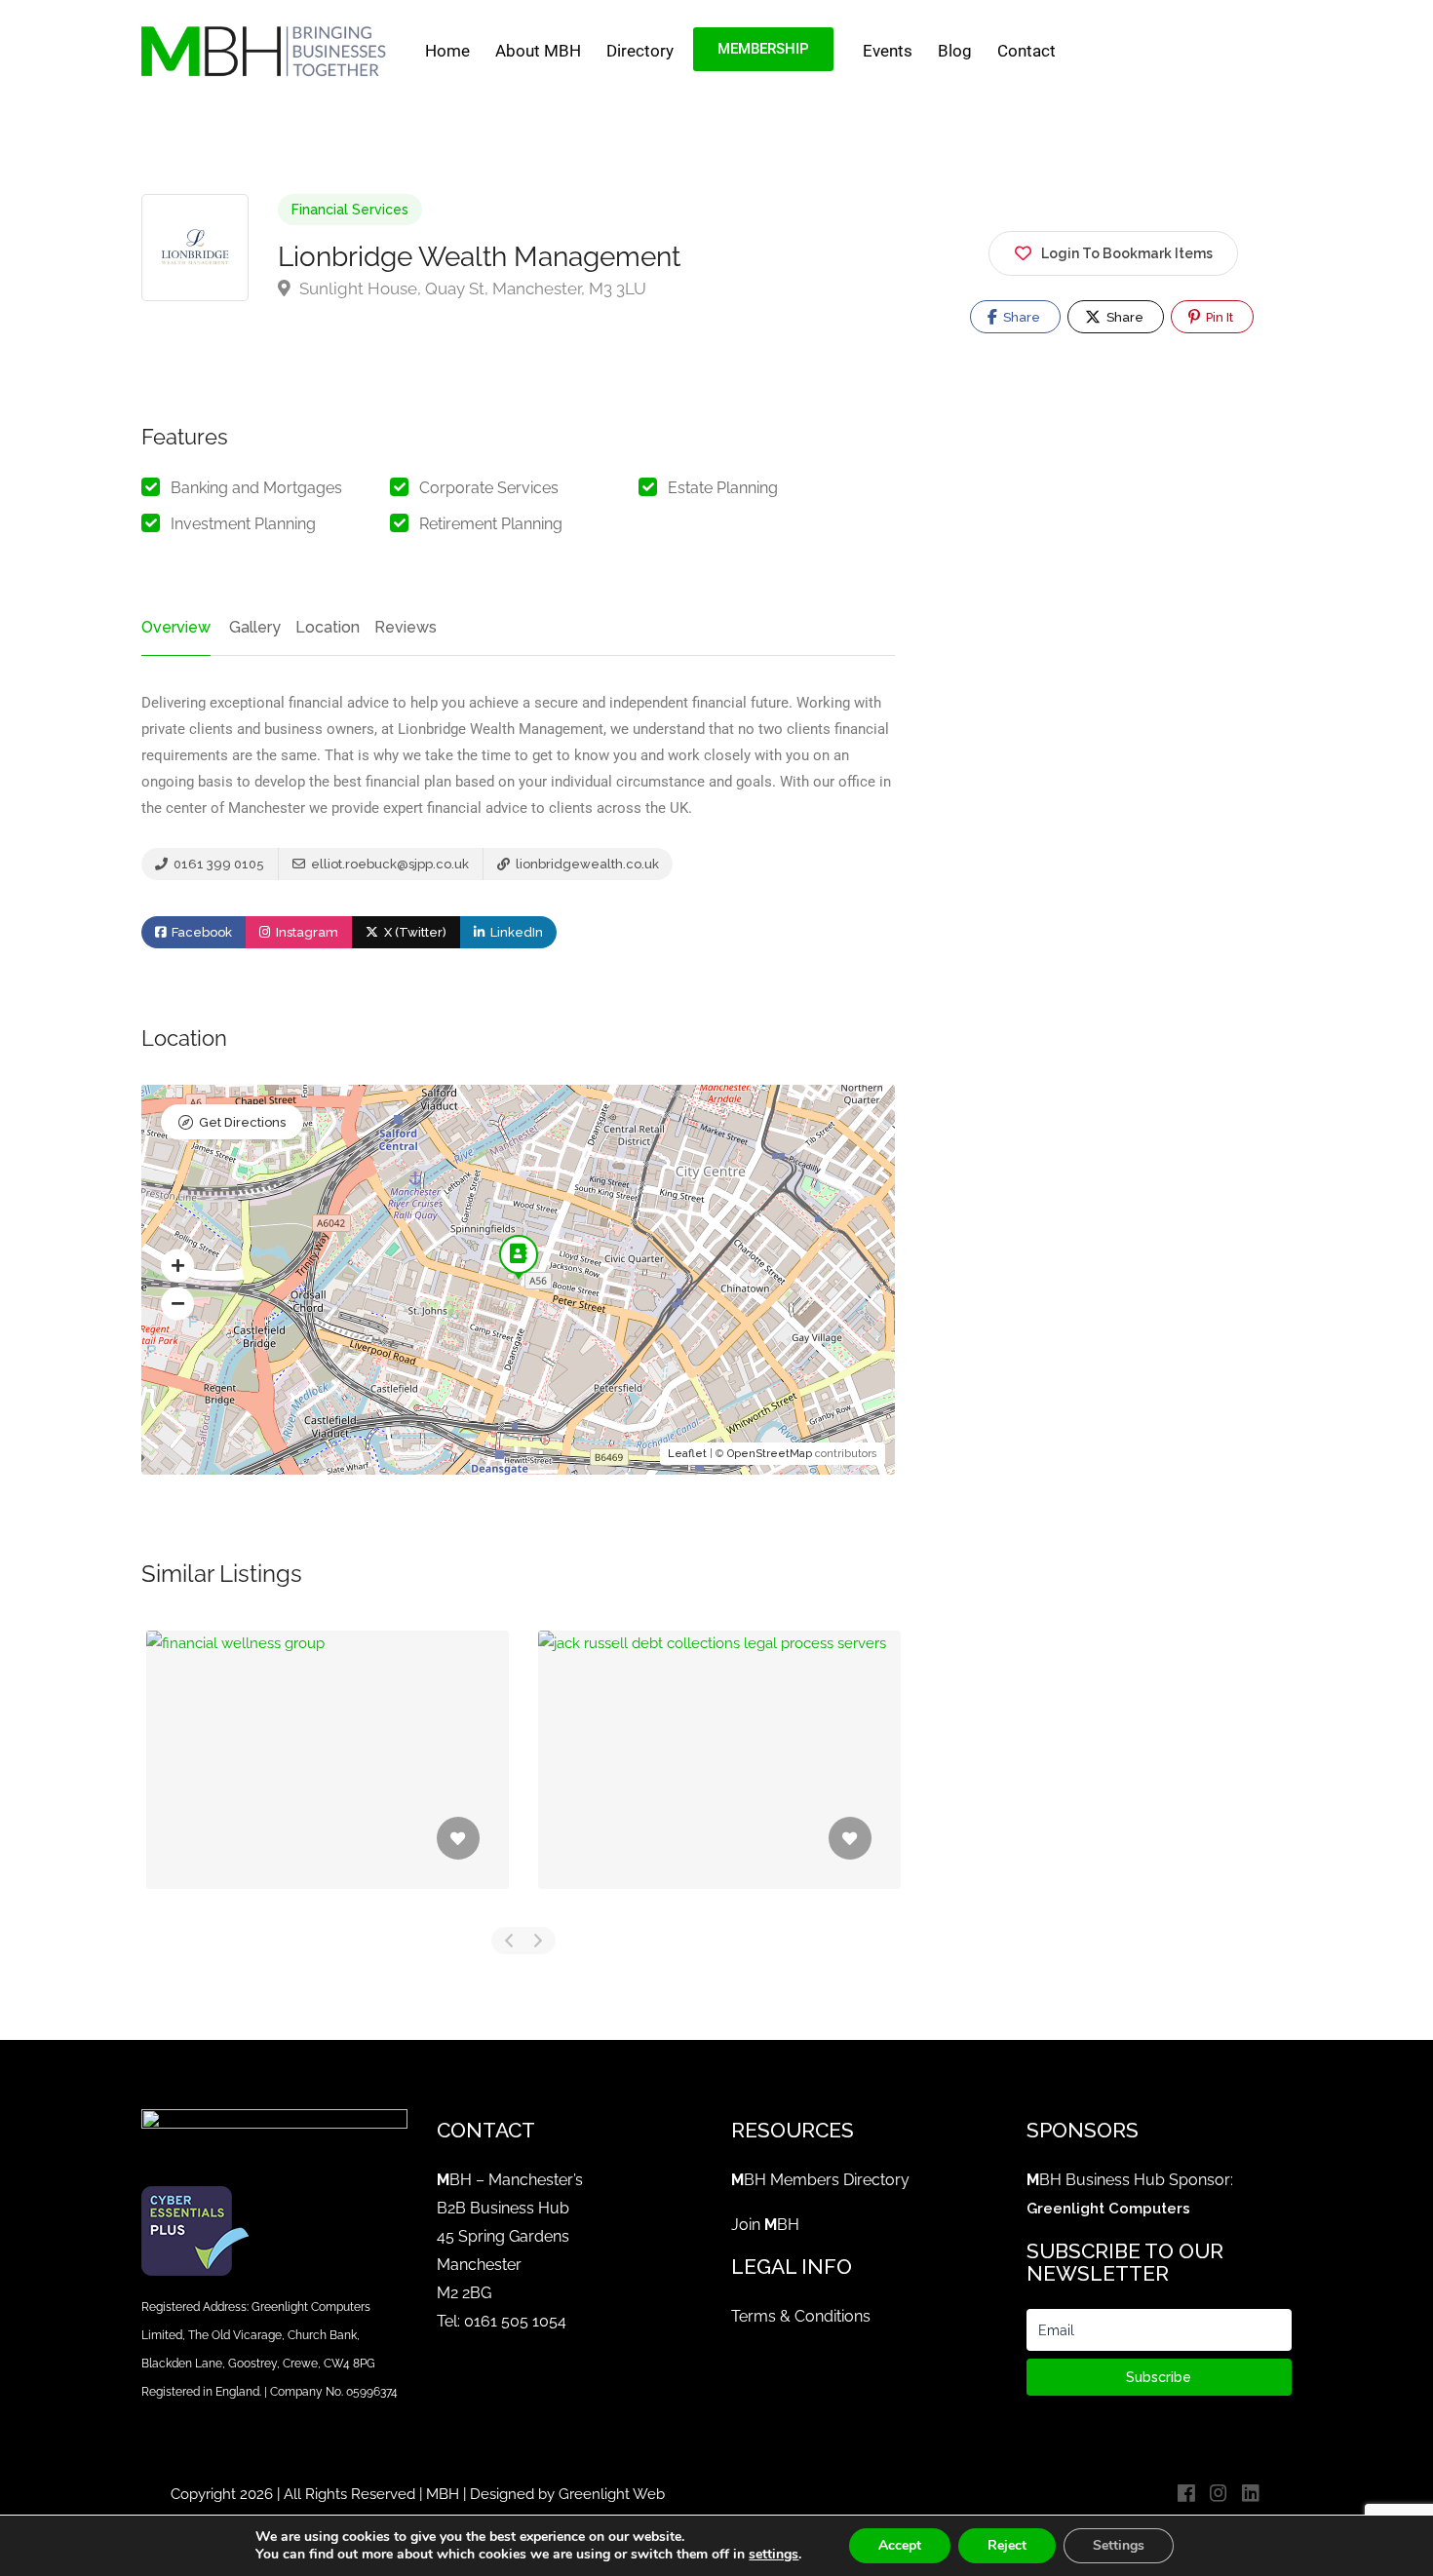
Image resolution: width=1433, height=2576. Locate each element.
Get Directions (242, 1122)
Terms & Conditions (801, 2316)
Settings (1119, 2545)
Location (328, 627)
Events (888, 51)
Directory (640, 51)
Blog (955, 51)
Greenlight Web (612, 2494)
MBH (443, 2494)
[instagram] (1218, 2495)
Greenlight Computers (1108, 2209)
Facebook (200, 932)
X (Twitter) (414, 932)
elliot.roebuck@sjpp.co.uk (388, 864)
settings (774, 2555)
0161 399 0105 (217, 864)
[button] (177, 1265)
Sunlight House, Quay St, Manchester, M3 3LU (471, 288)
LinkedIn (515, 932)
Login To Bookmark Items (1127, 253)
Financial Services (350, 210)
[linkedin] (1250, 2495)
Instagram (306, 932)
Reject (1007, 2545)
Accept (900, 2545)
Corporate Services (489, 488)
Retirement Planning (491, 524)
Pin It (1218, 317)
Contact (1026, 51)
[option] (328, 1774)
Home (447, 51)
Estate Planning (723, 488)
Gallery (255, 627)
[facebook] (1186, 2495)
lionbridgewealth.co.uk (586, 864)
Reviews (406, 627)
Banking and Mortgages (256, 488)
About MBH (538, 51)
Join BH (765, 2225)
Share (1020, 317)
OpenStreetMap (770, 1454)
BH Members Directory (820, 2180)
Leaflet (687, 1454)
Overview (176, 627)
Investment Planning (243, 524)
